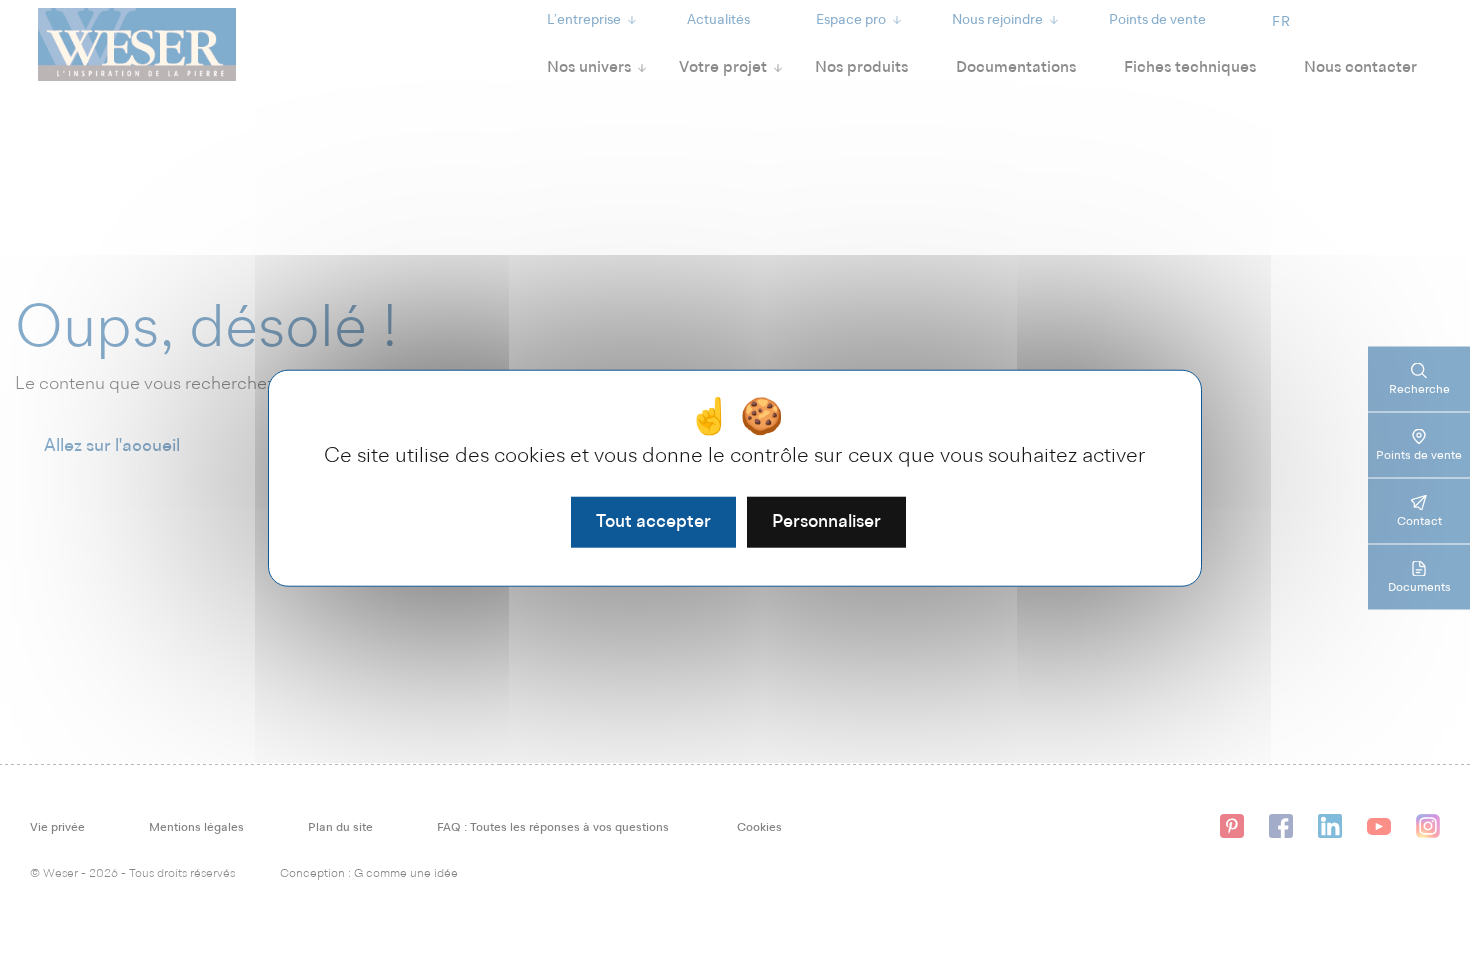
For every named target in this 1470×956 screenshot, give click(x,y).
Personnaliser (826, 521)
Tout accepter (653, 521)
